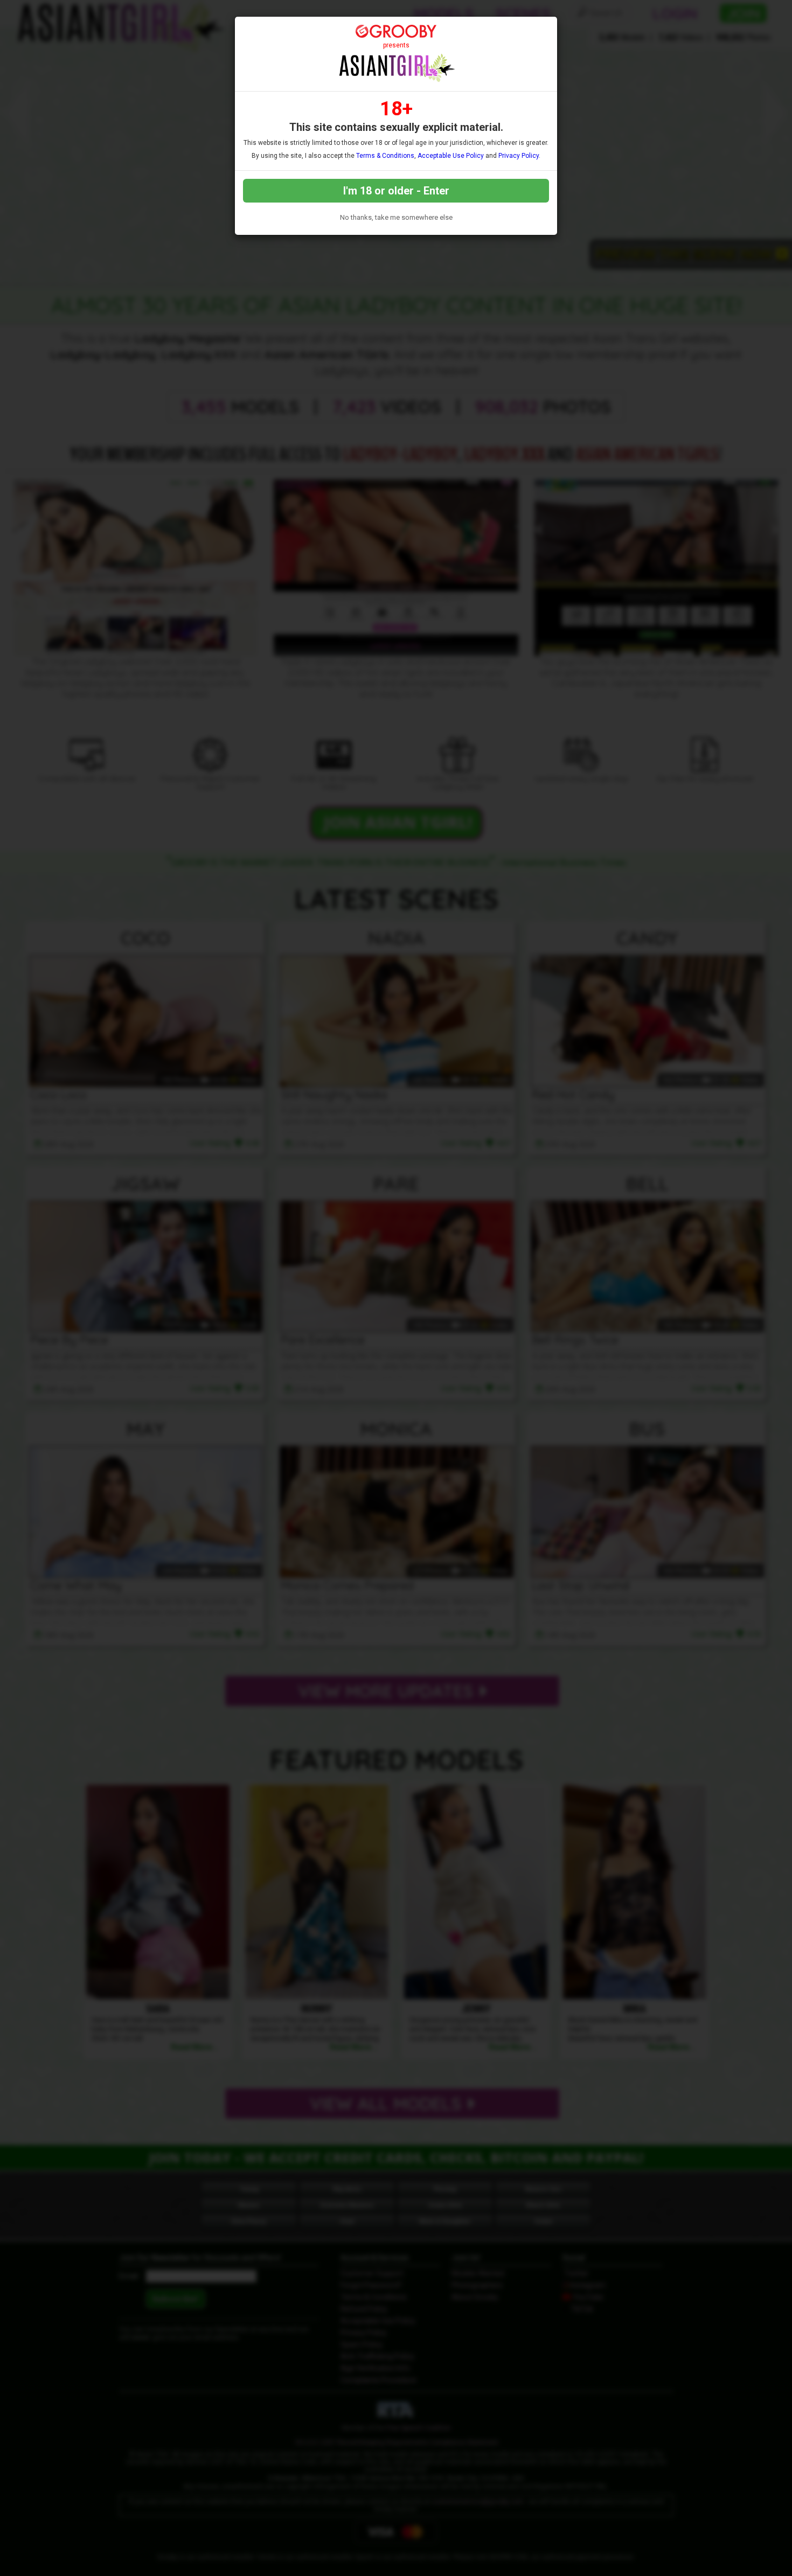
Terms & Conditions (385, 156)
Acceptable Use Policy (451, 156)
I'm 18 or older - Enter (396, 191)
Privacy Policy (519, 156)
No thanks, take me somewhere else (396, 217)
